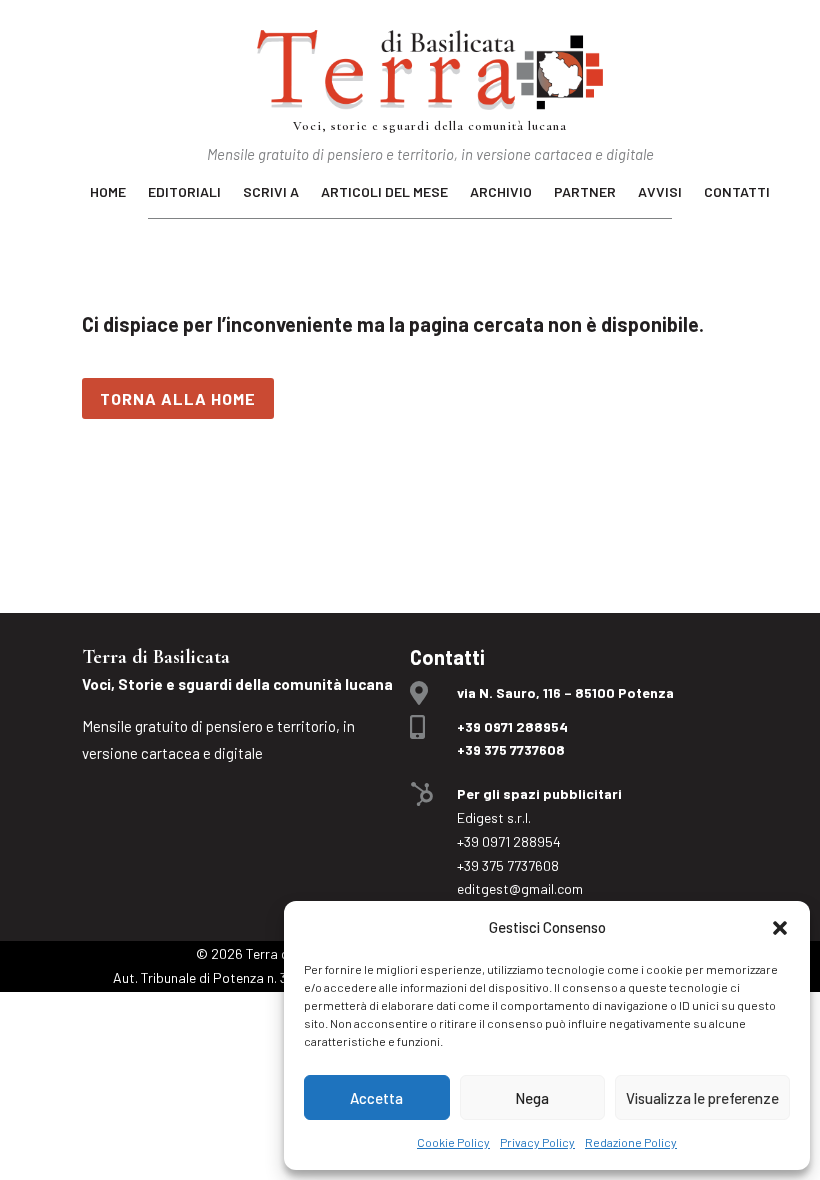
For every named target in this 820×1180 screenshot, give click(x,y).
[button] (780, 928)
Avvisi (660, 192)
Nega (532, 1098)
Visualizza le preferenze (702, 1098)
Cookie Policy (453, 1142)
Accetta (376, 1098)
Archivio (501, 192)
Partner (585, 192)
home (108, 192)
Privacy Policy (537, 1142)
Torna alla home (178, 398)
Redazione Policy (631, 1142)
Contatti (737, 192)
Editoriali (184, 192)
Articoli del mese (384, 192)
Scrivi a (271, 192)
